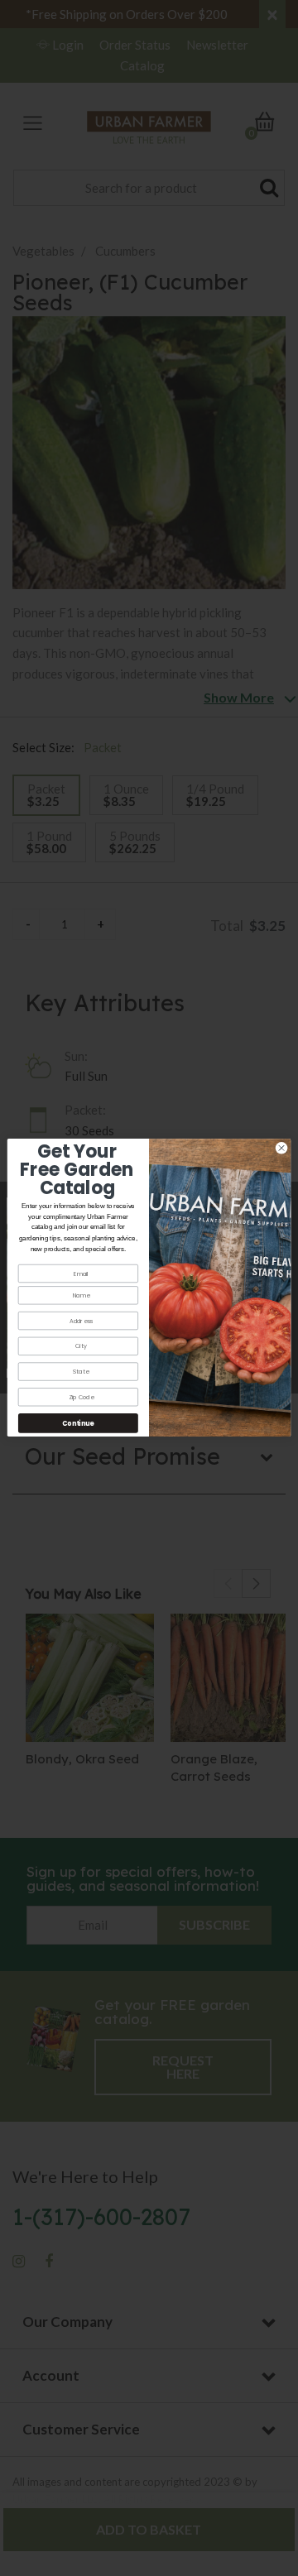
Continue (78, 1424)
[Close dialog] (281, 1148)
